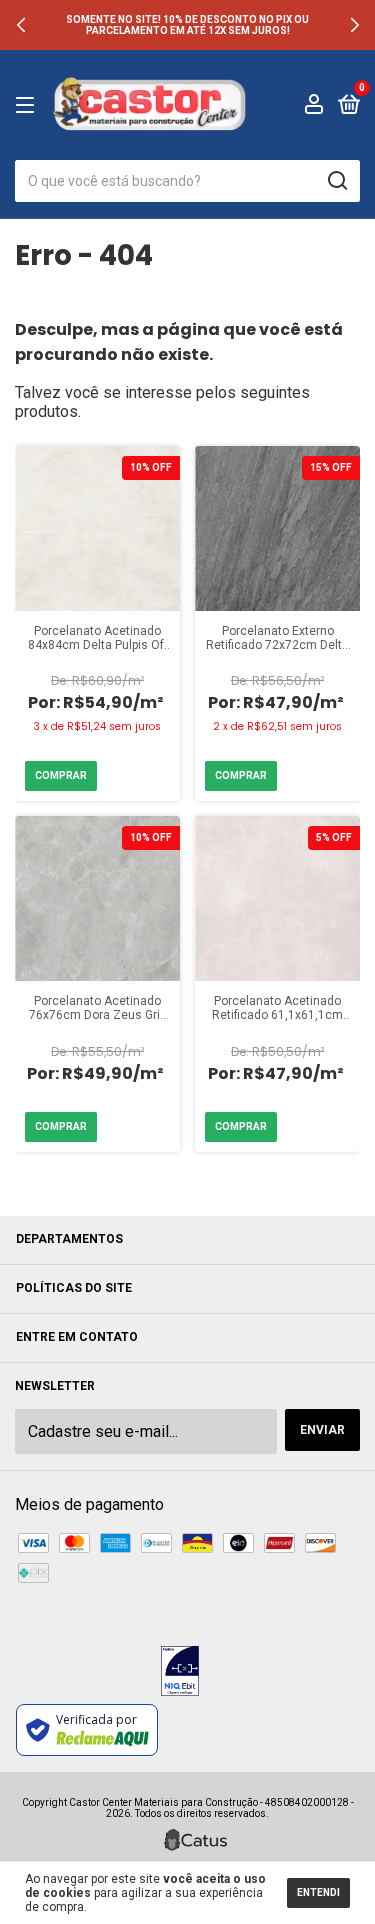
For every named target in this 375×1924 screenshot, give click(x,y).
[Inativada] (179, 1673)
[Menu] (28, 106)
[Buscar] (336, 181)
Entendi (318, 1892)
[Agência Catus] (195, 1840)
